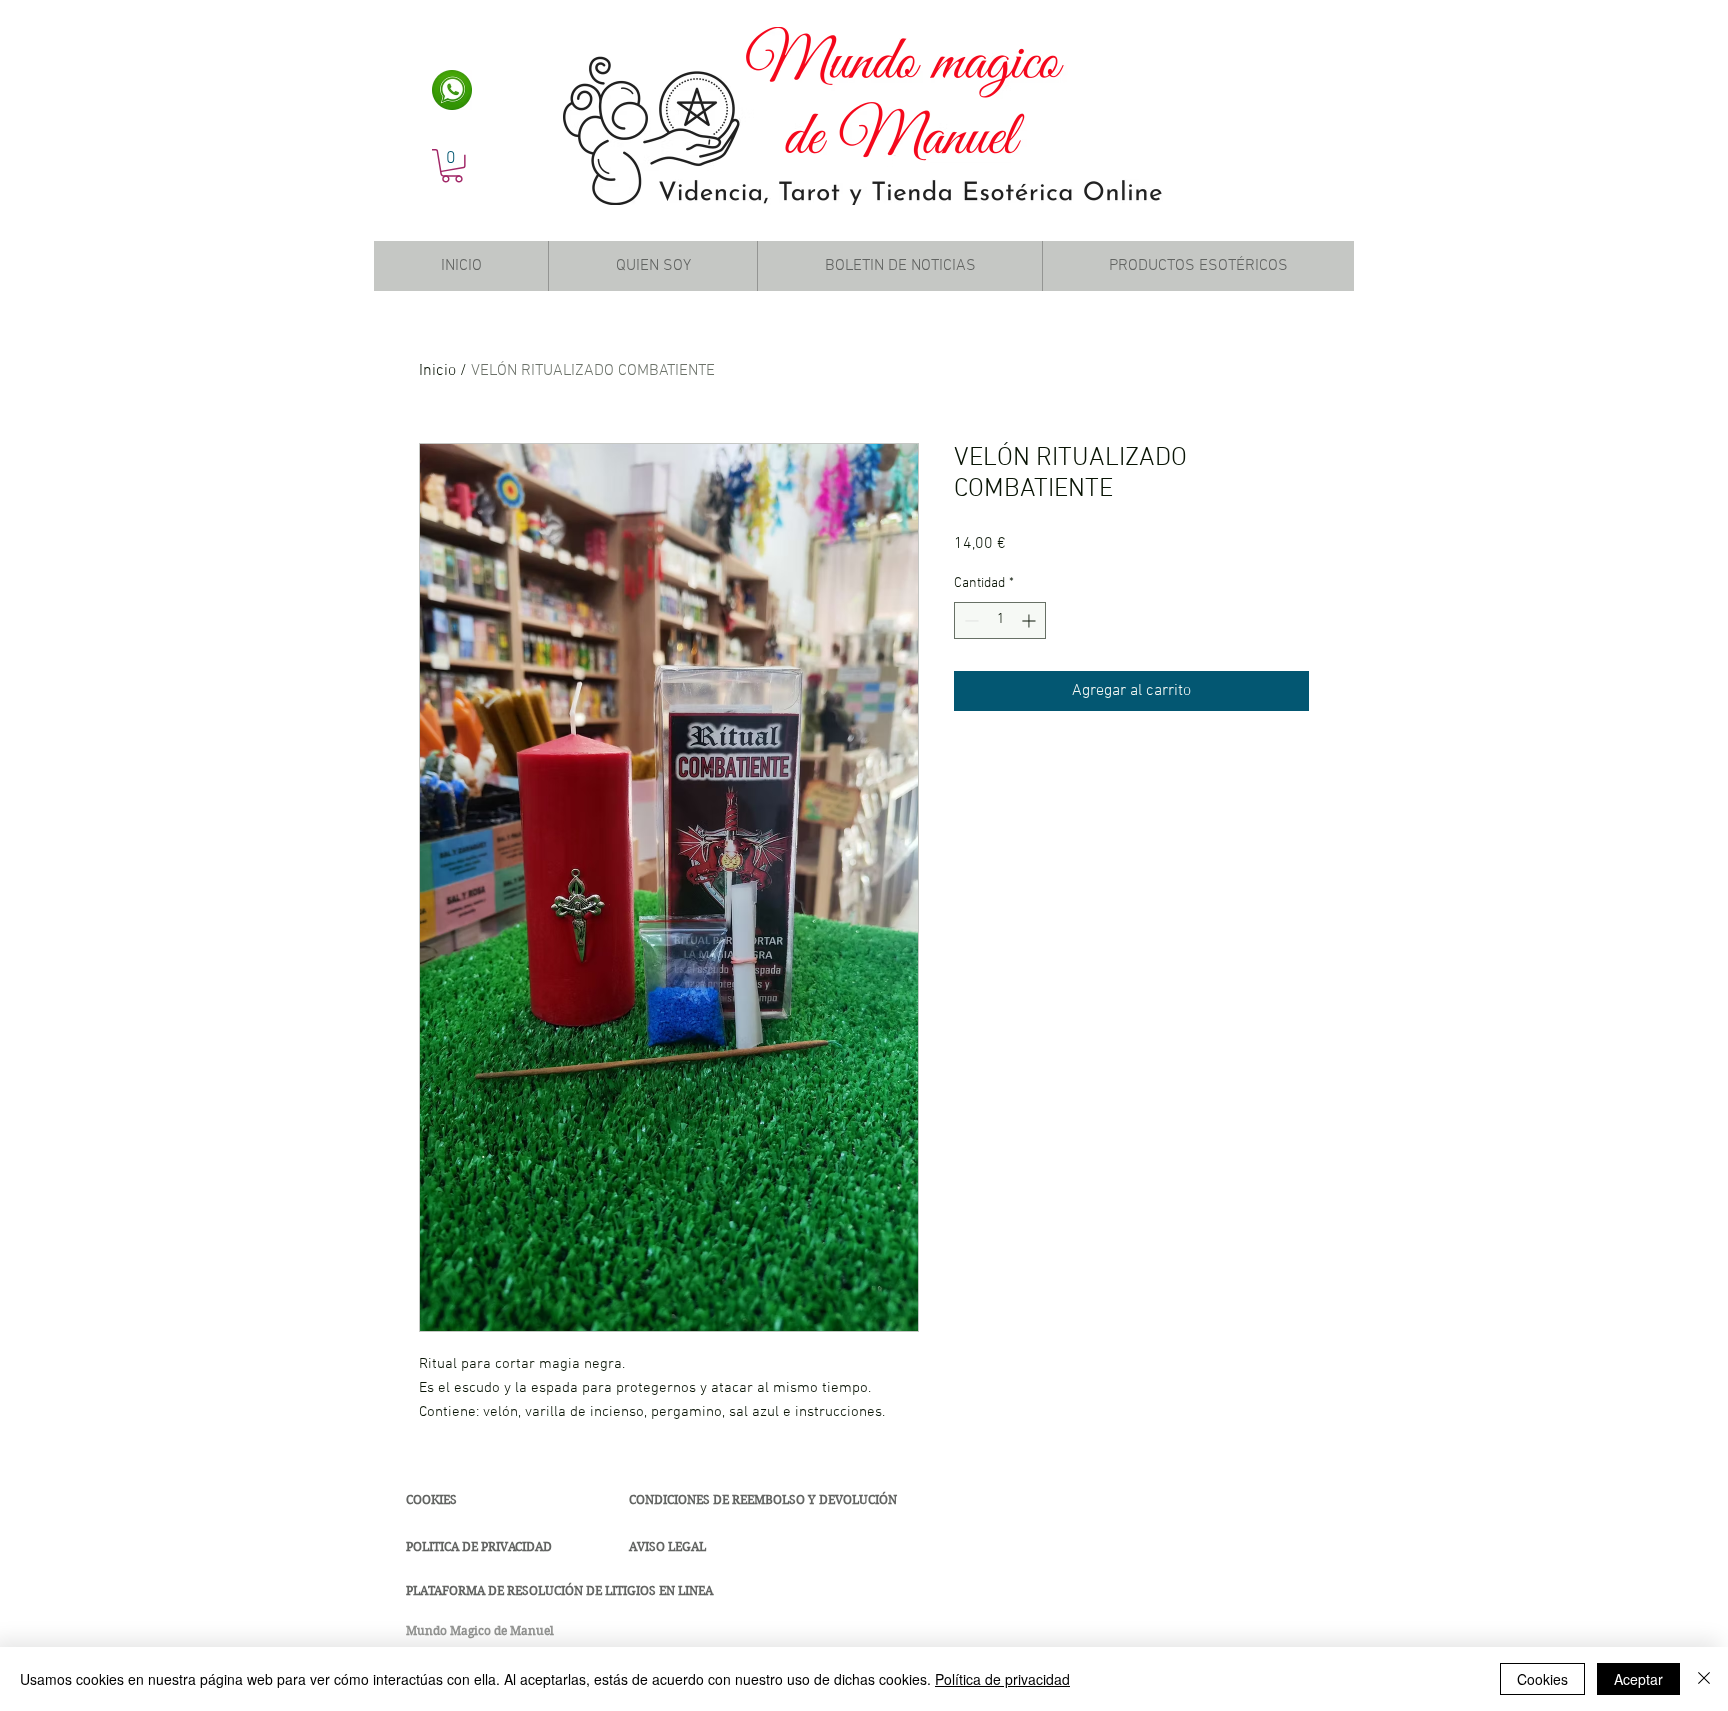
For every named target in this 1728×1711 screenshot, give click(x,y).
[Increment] (1030, 620)
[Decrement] (969, 620)
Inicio (437, 371)
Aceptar (1638, 1679)
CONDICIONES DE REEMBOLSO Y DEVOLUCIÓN (763, 1499)
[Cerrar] (1704, 1679)
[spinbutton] (1000, 620)
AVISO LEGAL (667, 1546)
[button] (452, 166)
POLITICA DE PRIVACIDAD (479, 1546)
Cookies (1542, 1679)
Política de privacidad (1002, 1679)
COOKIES (431, 1499)
